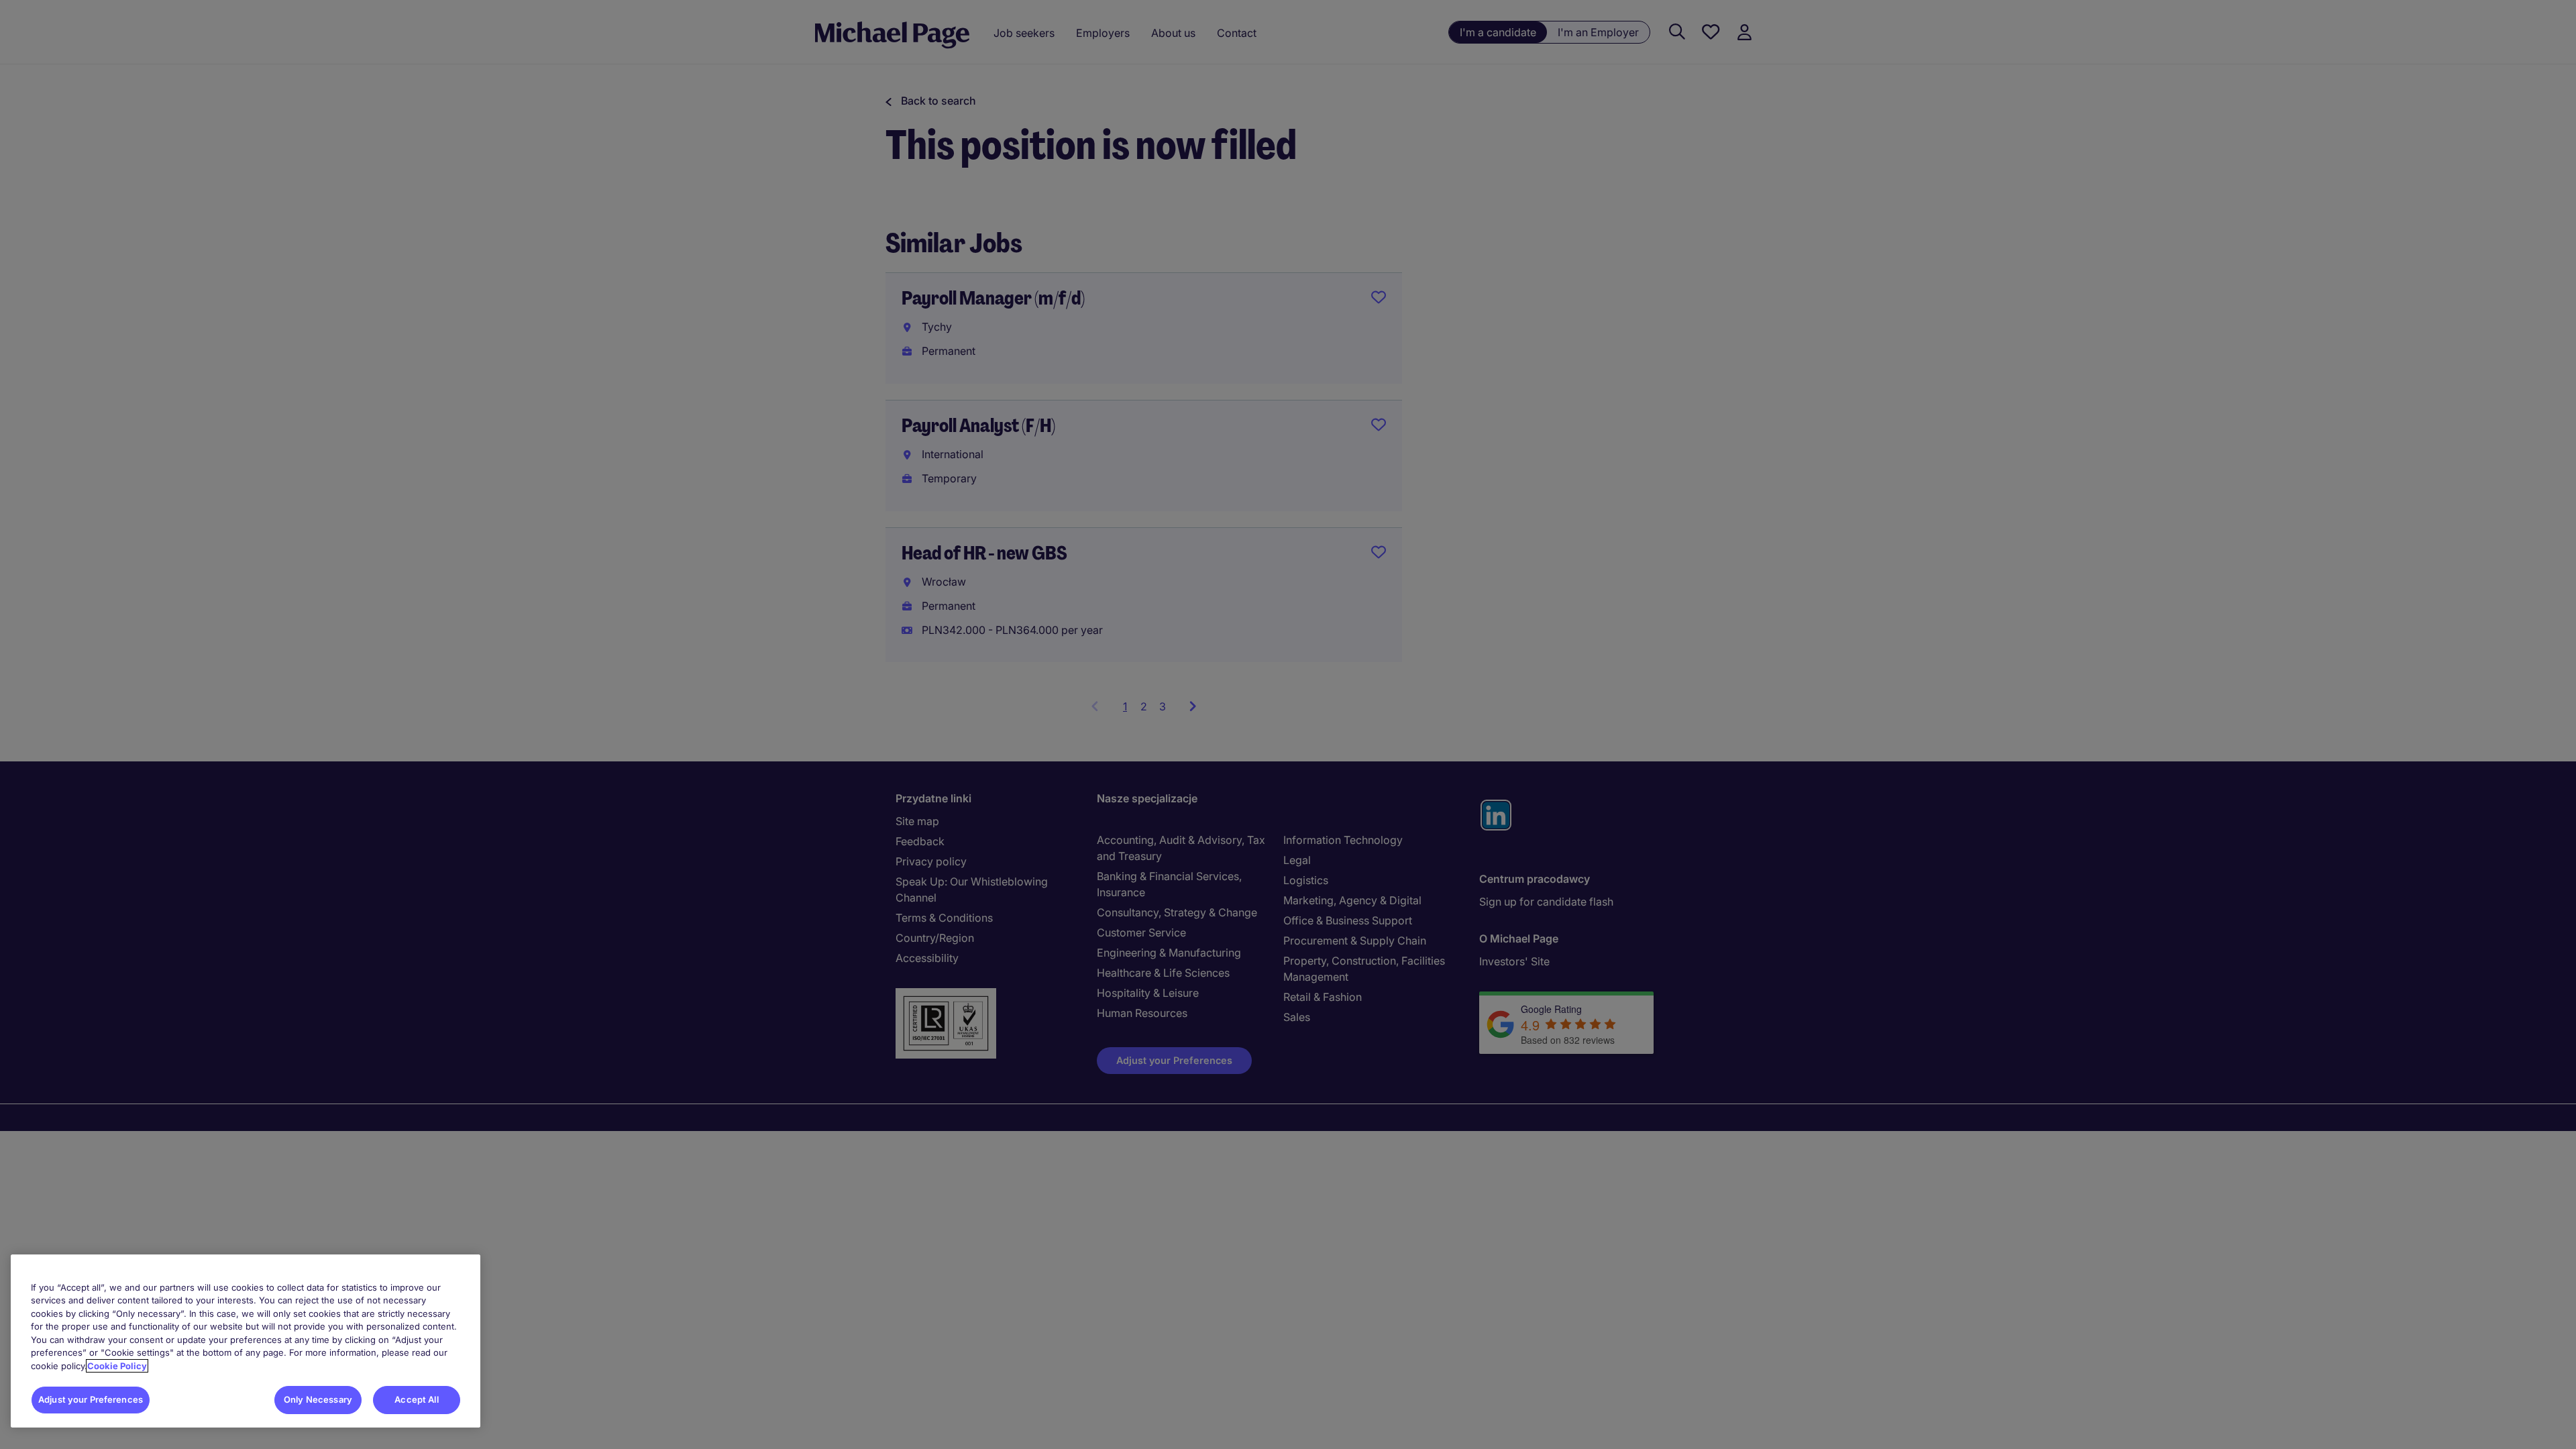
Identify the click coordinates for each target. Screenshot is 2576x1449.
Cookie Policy (117, 1366)
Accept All (416, 1399)
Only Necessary (318, 1399)
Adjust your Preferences (91, 1399)
